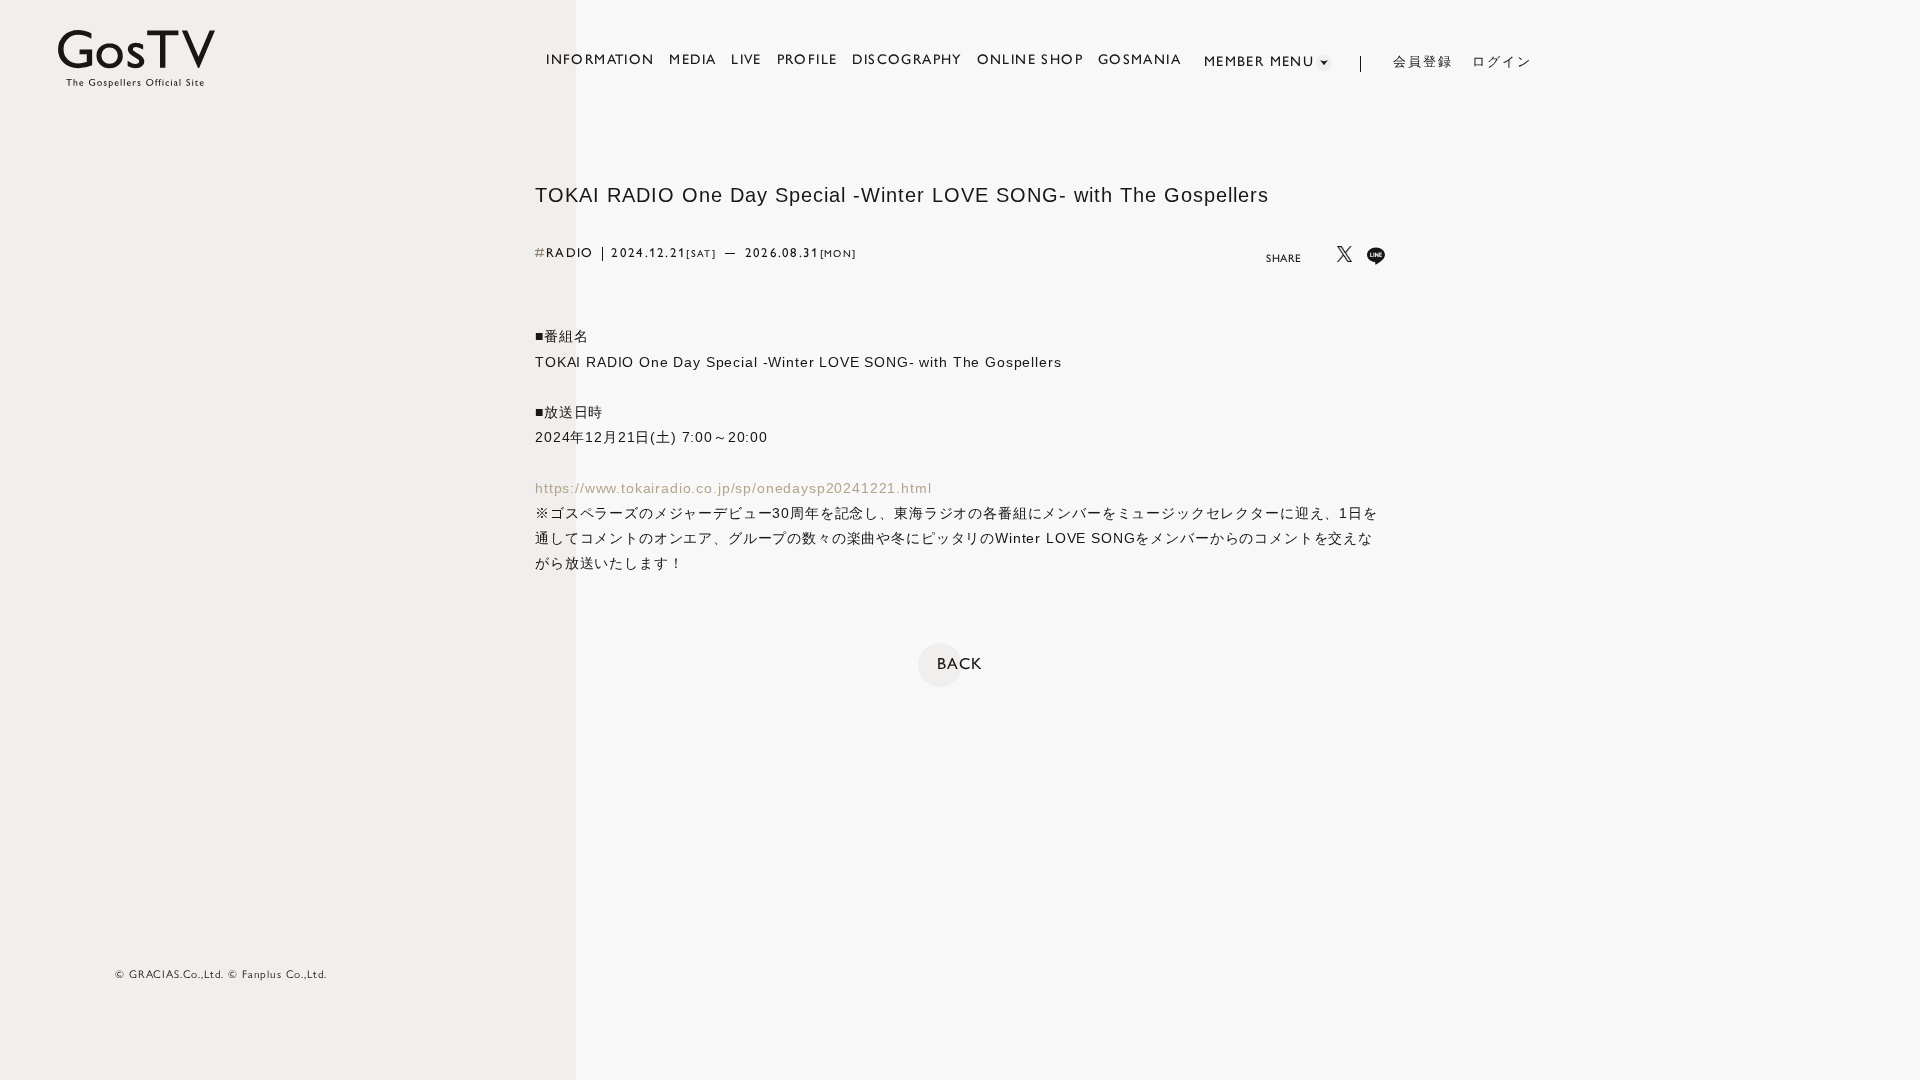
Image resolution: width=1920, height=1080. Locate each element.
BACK (959, 663)
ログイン (1502, 61)
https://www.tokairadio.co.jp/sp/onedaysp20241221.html (733, 488)
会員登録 (1423, 61)
